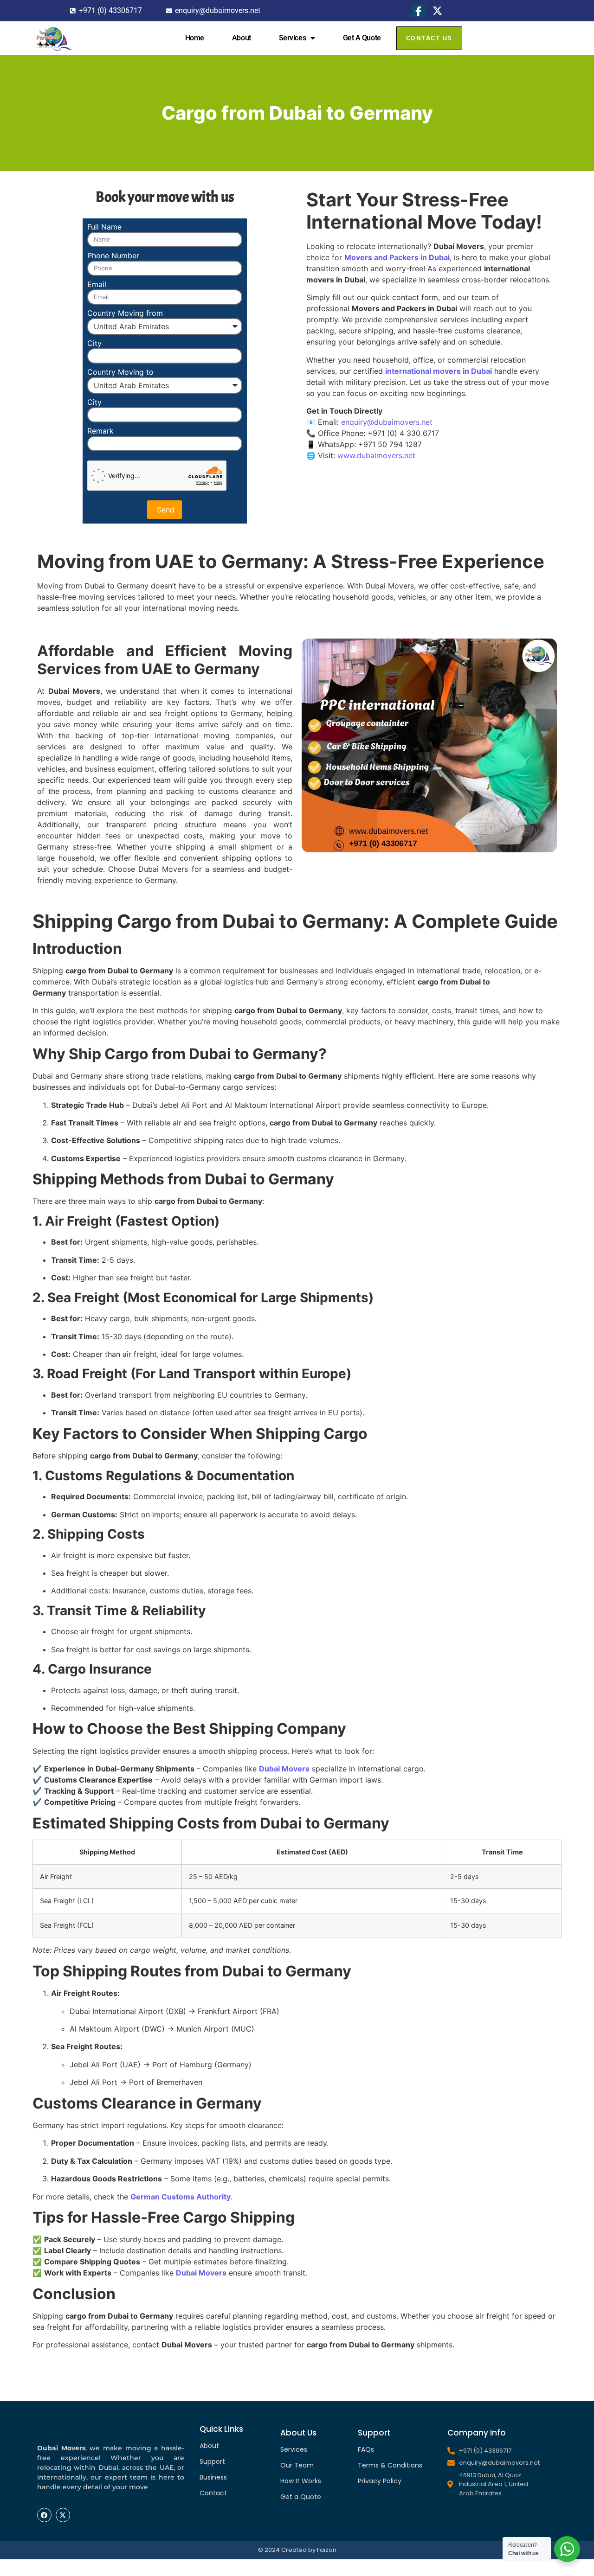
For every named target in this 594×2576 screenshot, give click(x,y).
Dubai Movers (284, 1769)
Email (97, 285)
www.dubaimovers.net (376, 455)
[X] (438, 11)
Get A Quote (362, 38)
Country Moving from (125, 313)
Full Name (104, 227)
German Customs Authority (181, 2197)
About (242, 38)
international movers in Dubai (439, 371)
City (94, 344)
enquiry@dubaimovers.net (387, 422)
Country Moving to (120, 372)
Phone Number (113, 256)
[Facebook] (419, 11)
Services (292, 38)
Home (195, 38)
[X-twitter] (63, 2515)
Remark (100, 431)
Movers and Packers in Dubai (397, 257)
